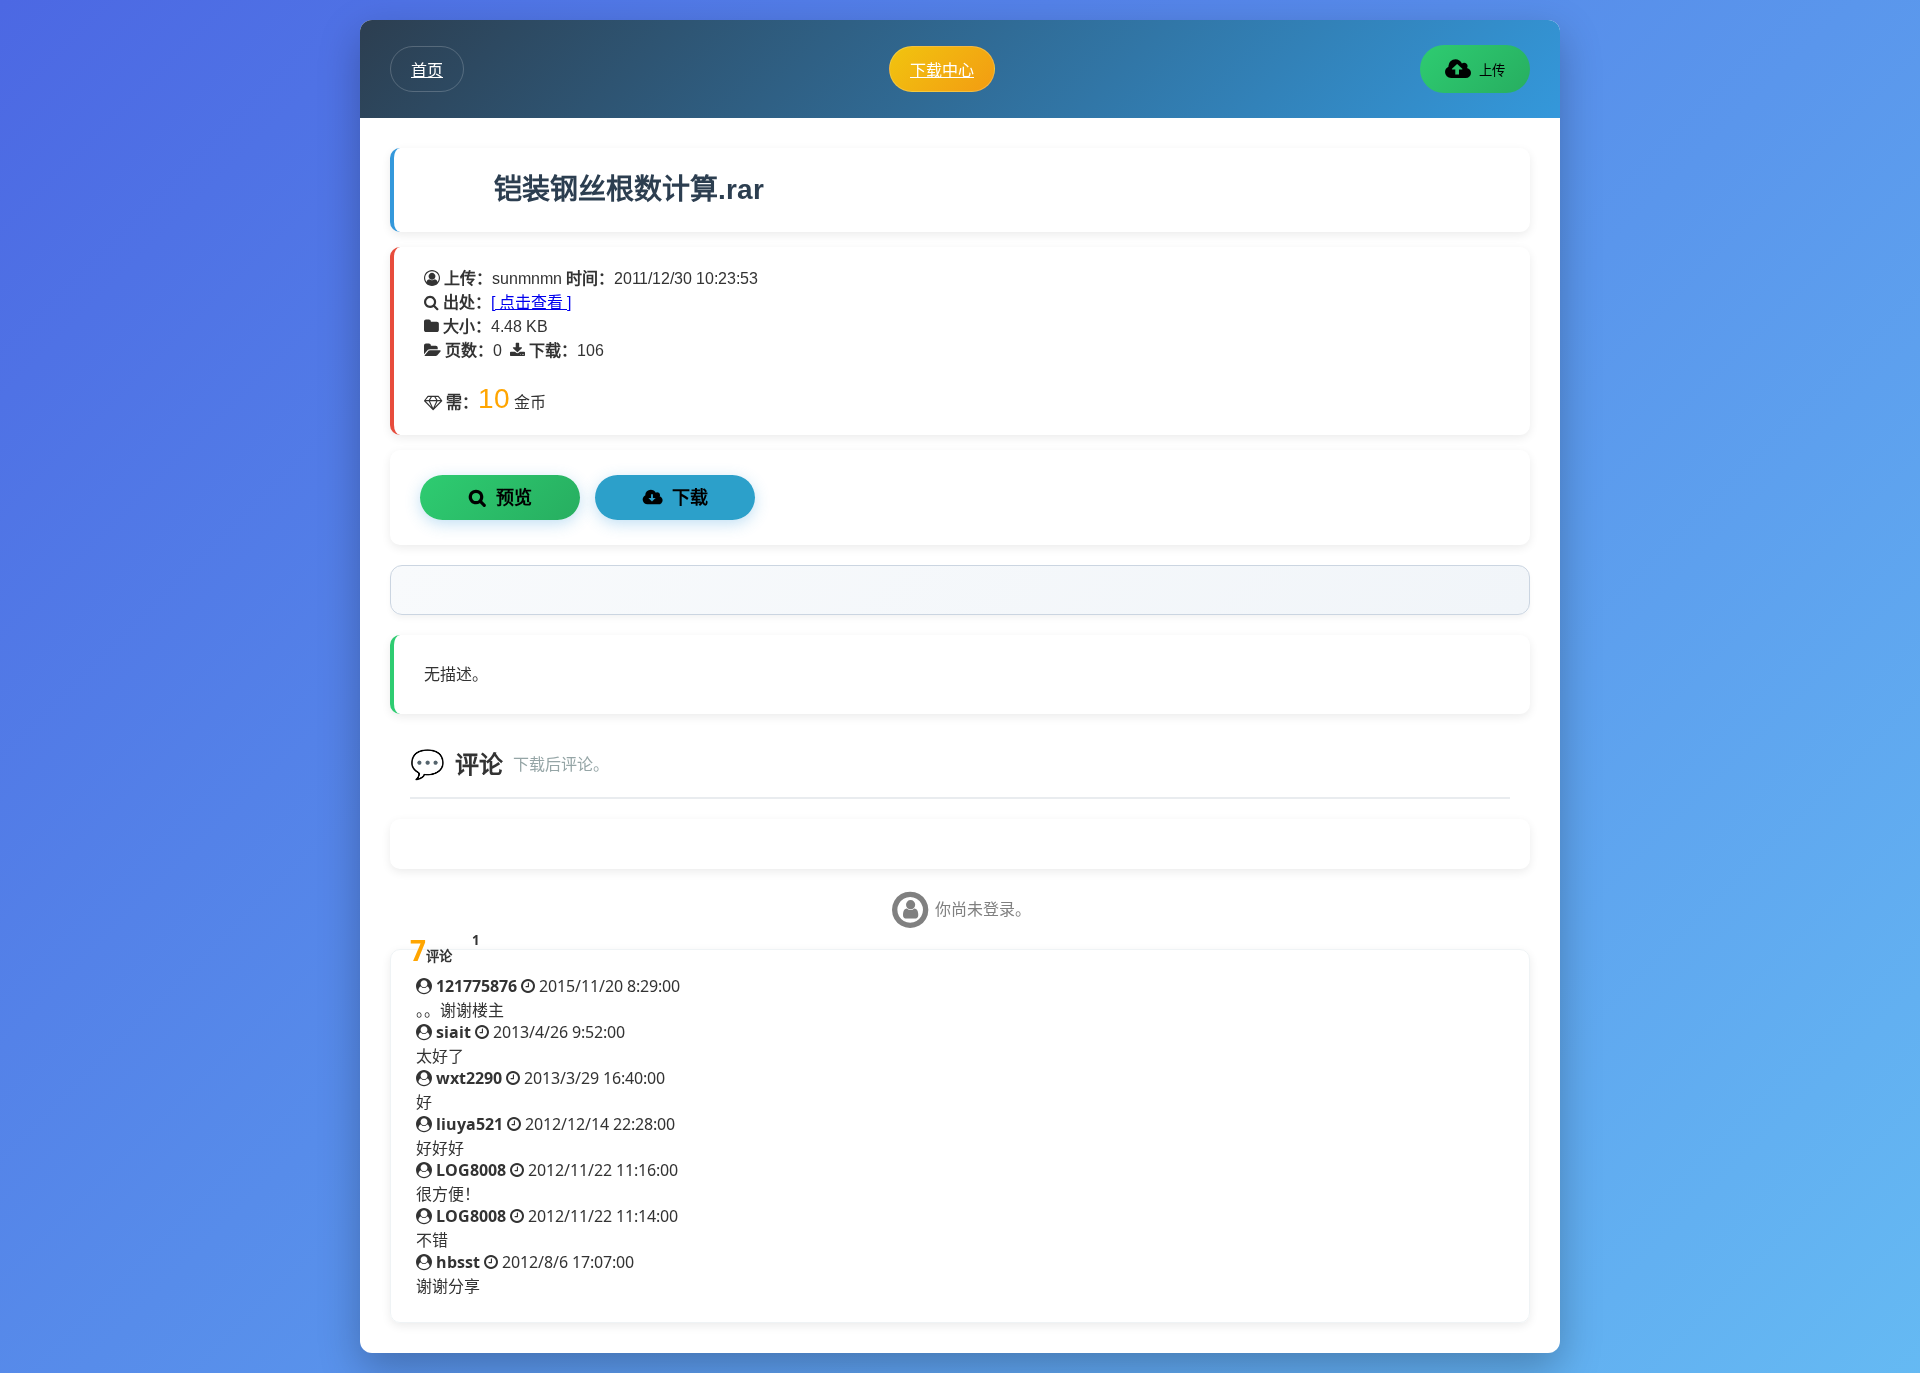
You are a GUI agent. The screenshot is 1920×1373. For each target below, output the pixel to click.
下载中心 (942, 70)
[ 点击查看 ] (531, 302)
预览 (514, 498)
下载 (690, 498)
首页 (427, 70)
